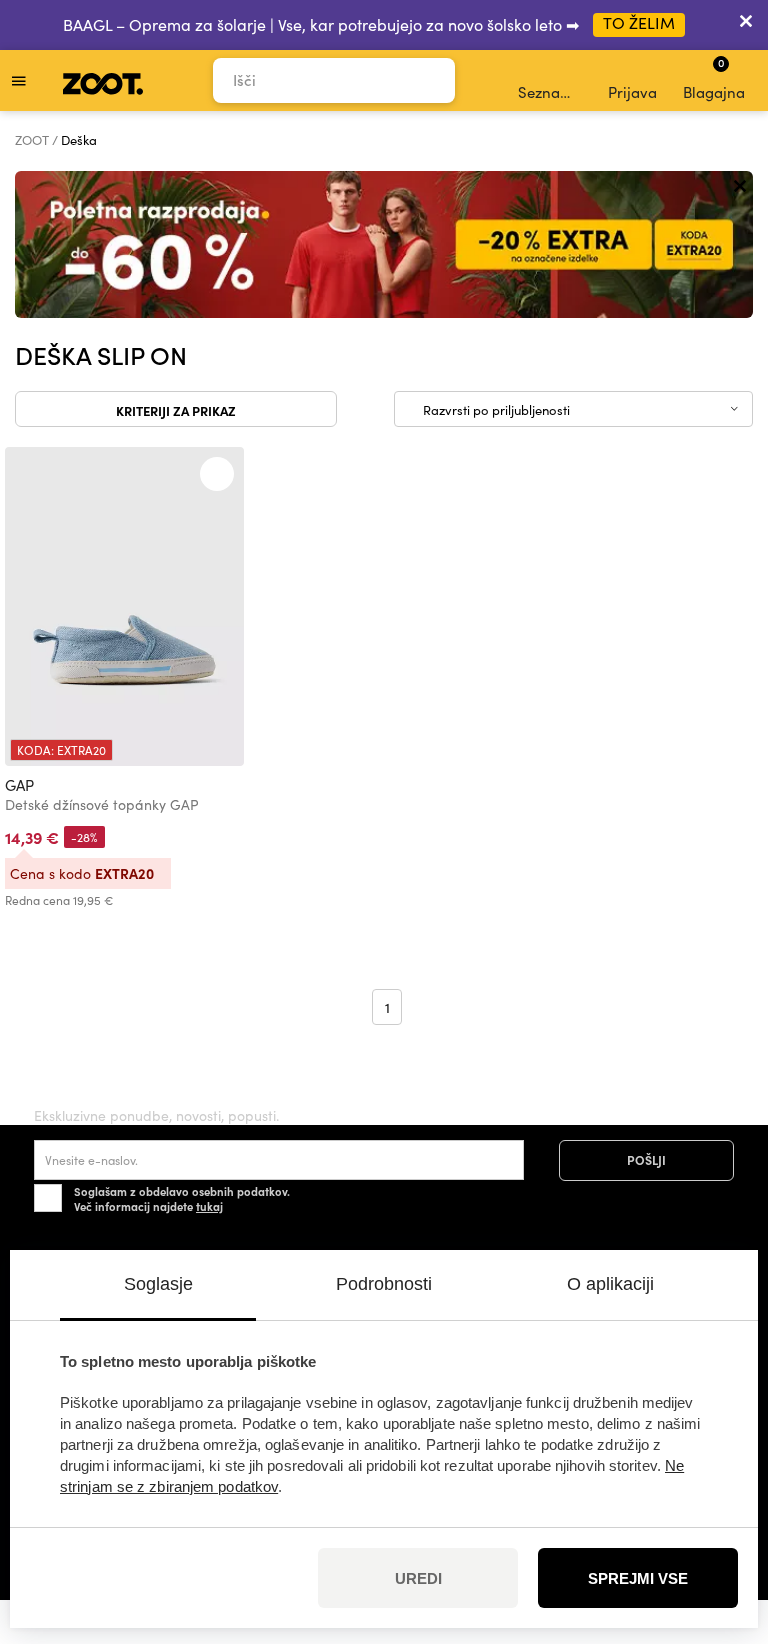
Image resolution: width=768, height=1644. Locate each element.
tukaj (209, 1206)
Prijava (632, 92)
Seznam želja (551, 92)
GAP (19, 785)
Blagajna (714, 78)
